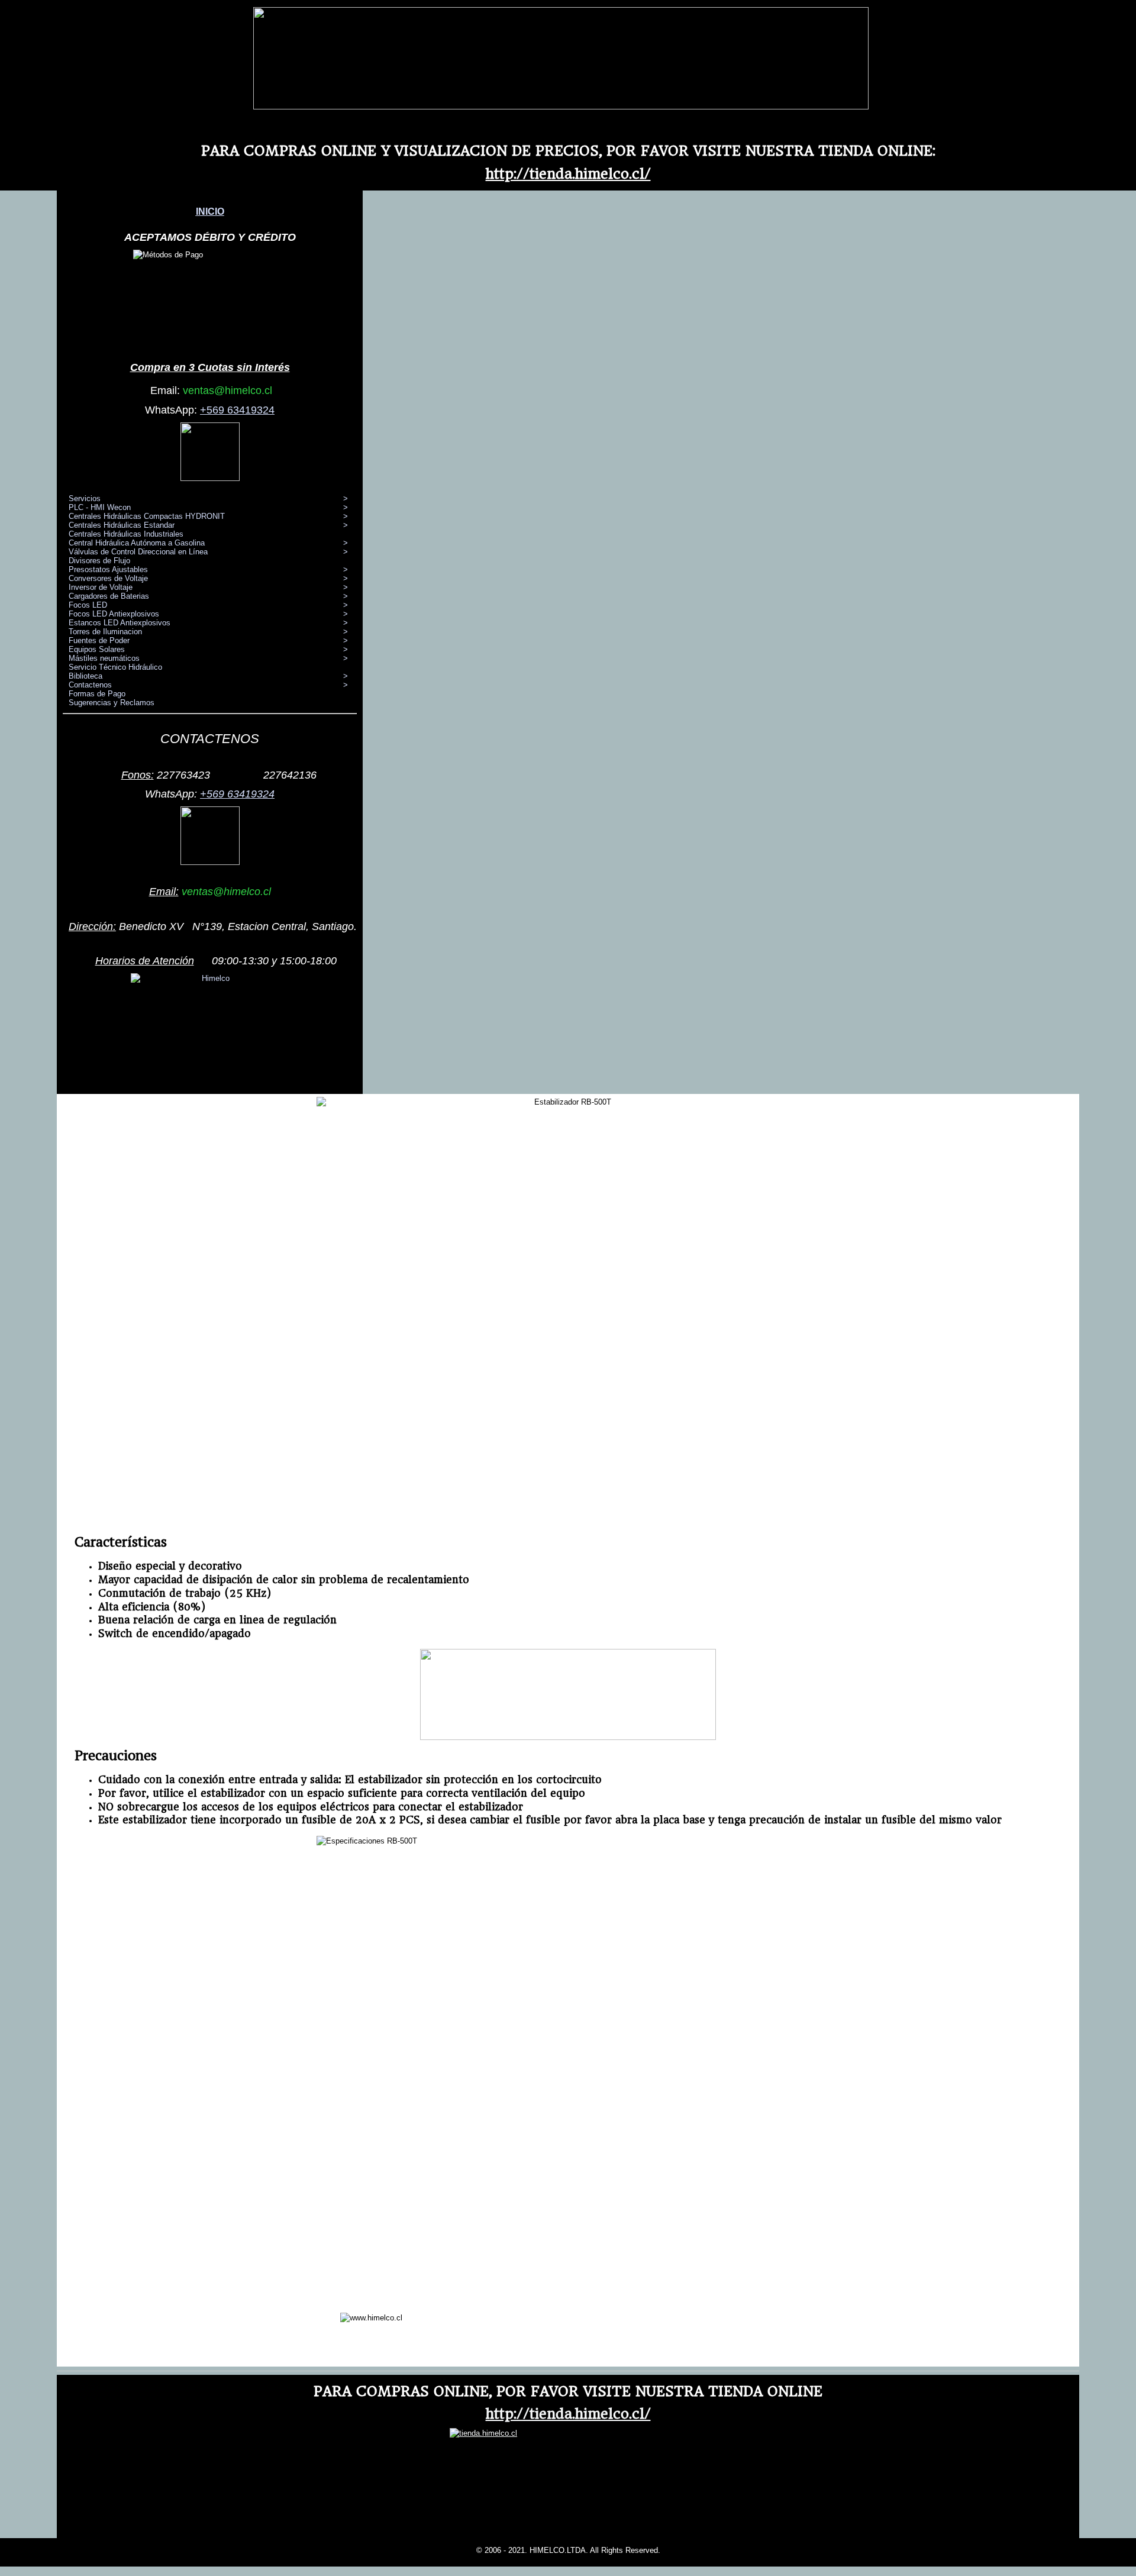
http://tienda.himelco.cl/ (568, 174)
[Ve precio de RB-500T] (568, 1737)
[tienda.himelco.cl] (561, 107)
